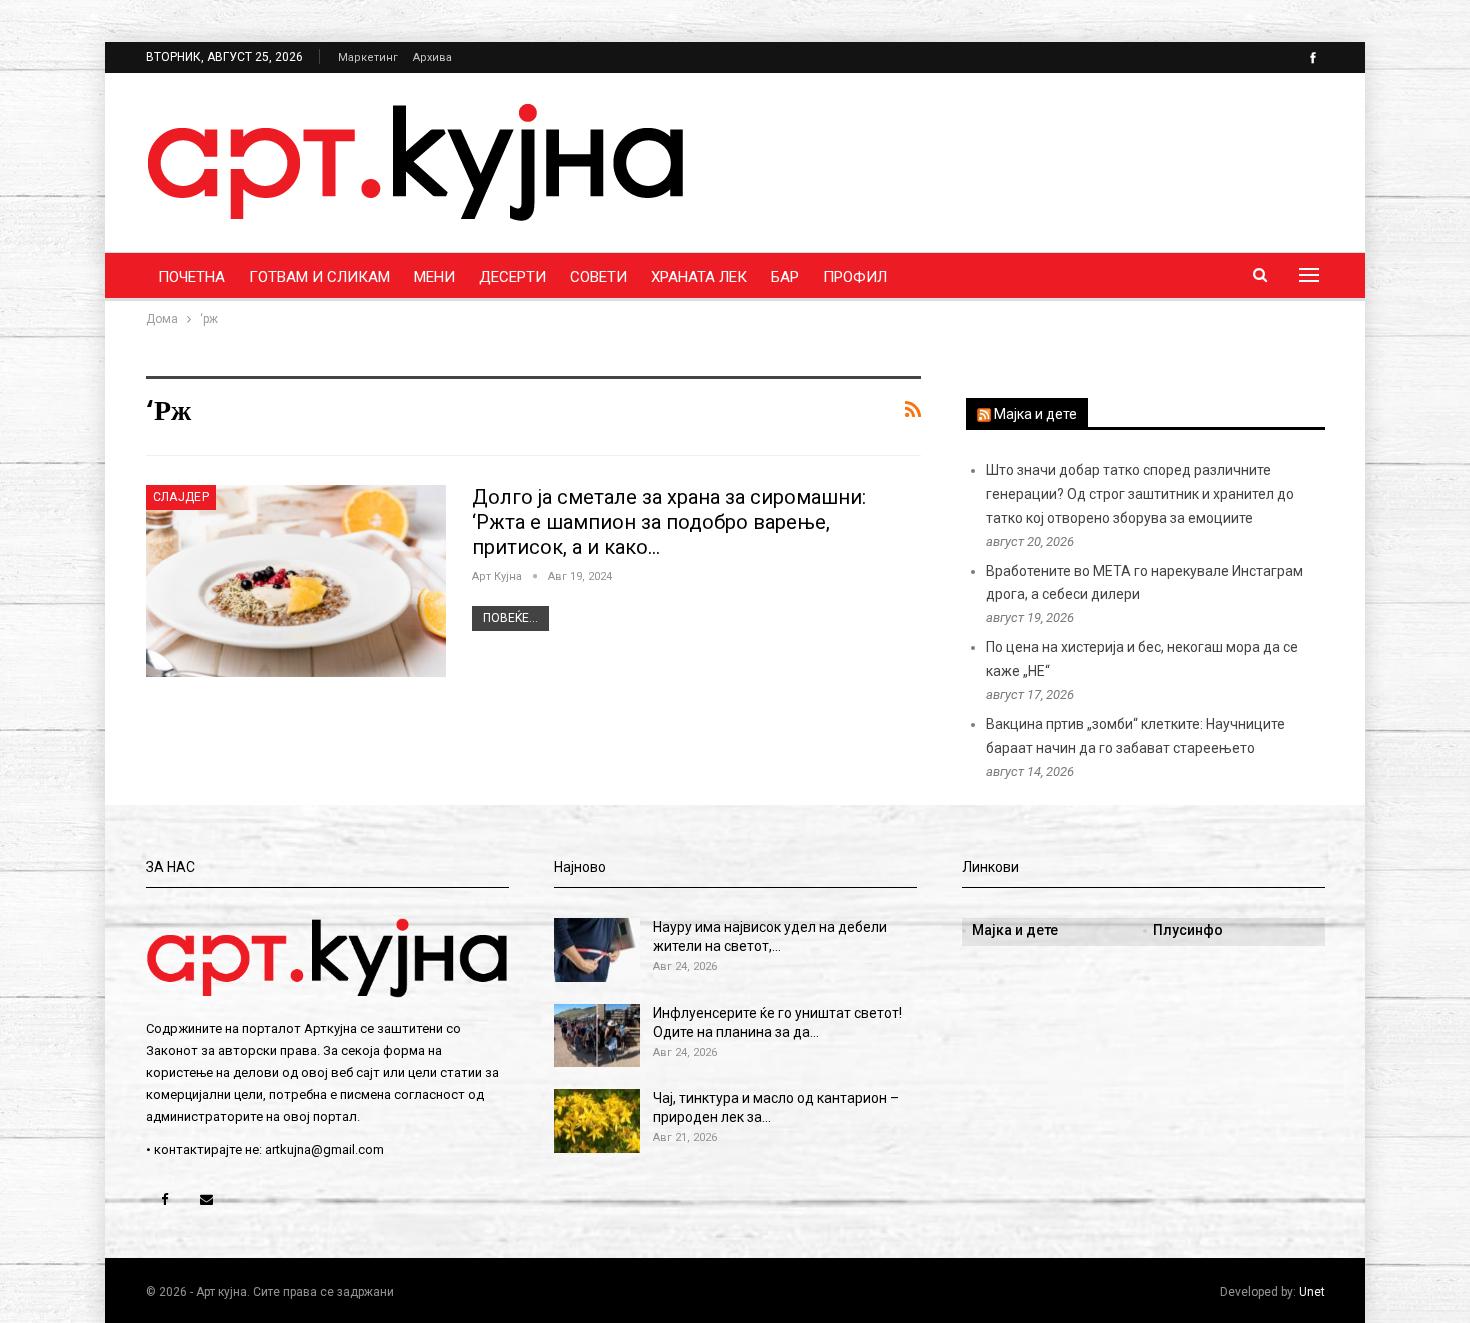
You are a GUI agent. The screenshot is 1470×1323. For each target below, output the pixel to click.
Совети (598, 277)
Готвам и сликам (319, 277)
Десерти (512, 277)
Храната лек (699, 277)
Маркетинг (368, 57)
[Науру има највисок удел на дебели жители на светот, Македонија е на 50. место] (597, 950)
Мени (434, 277)
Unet (1312, 1292)
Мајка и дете (1035, 414)
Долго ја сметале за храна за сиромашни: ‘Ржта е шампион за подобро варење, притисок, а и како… (669, 522)
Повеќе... (510, 618)
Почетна (191, 277)
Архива (432, 57)
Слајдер (181, 497)
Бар (785, 277)
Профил (855, 277)
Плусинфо (1188, 930)
